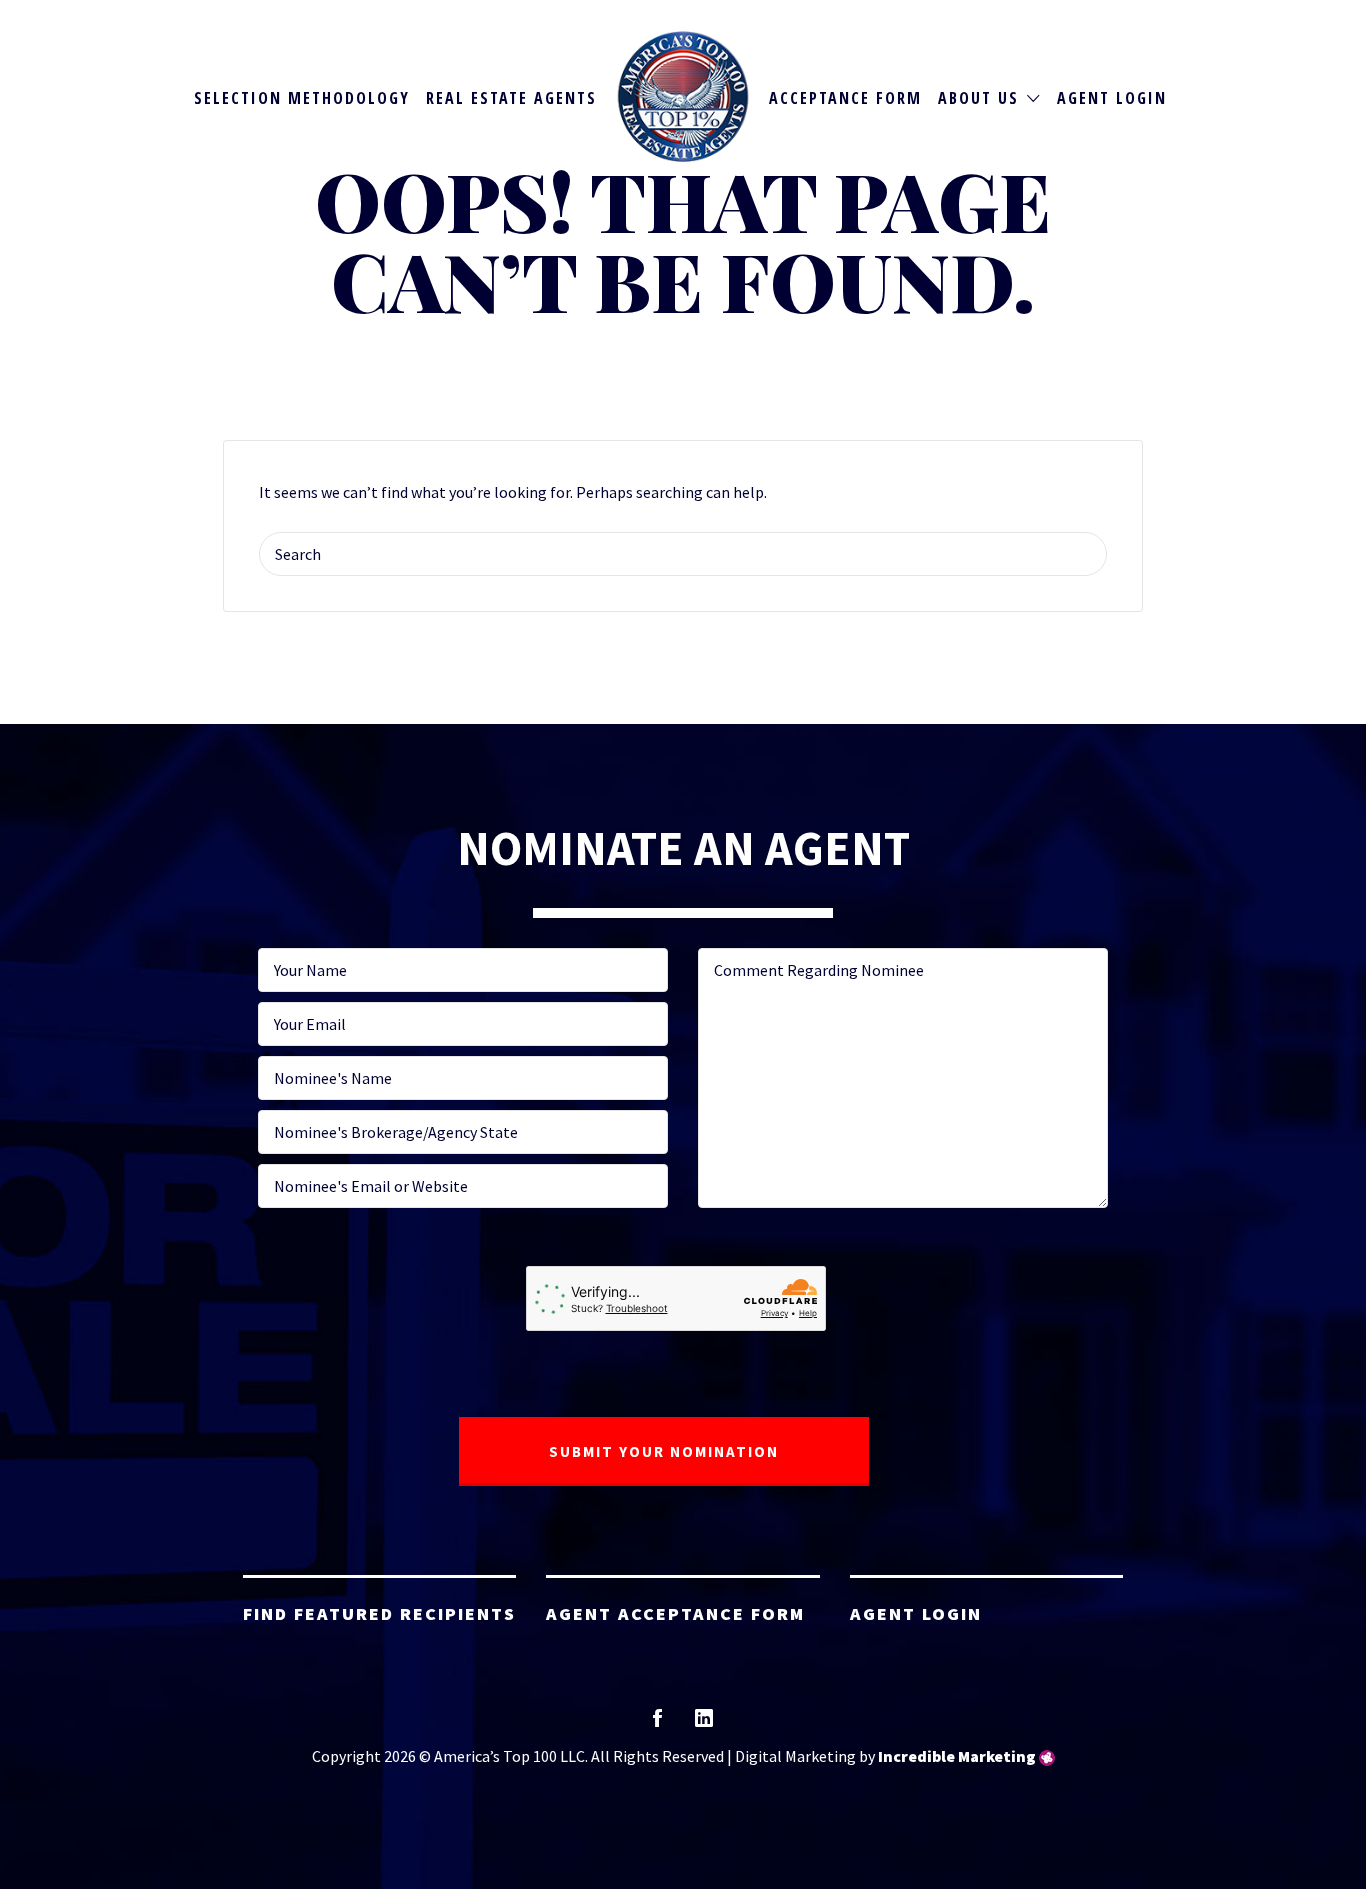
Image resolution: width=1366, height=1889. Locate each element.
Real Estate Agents (511, 98)
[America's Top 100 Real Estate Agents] (683, 96)
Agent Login (1112, 98)
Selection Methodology (302, 98)
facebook (657, 1724)
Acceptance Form (845, 98)
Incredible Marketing (957, 1756)
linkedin (704, 1724)
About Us (978, 98)
